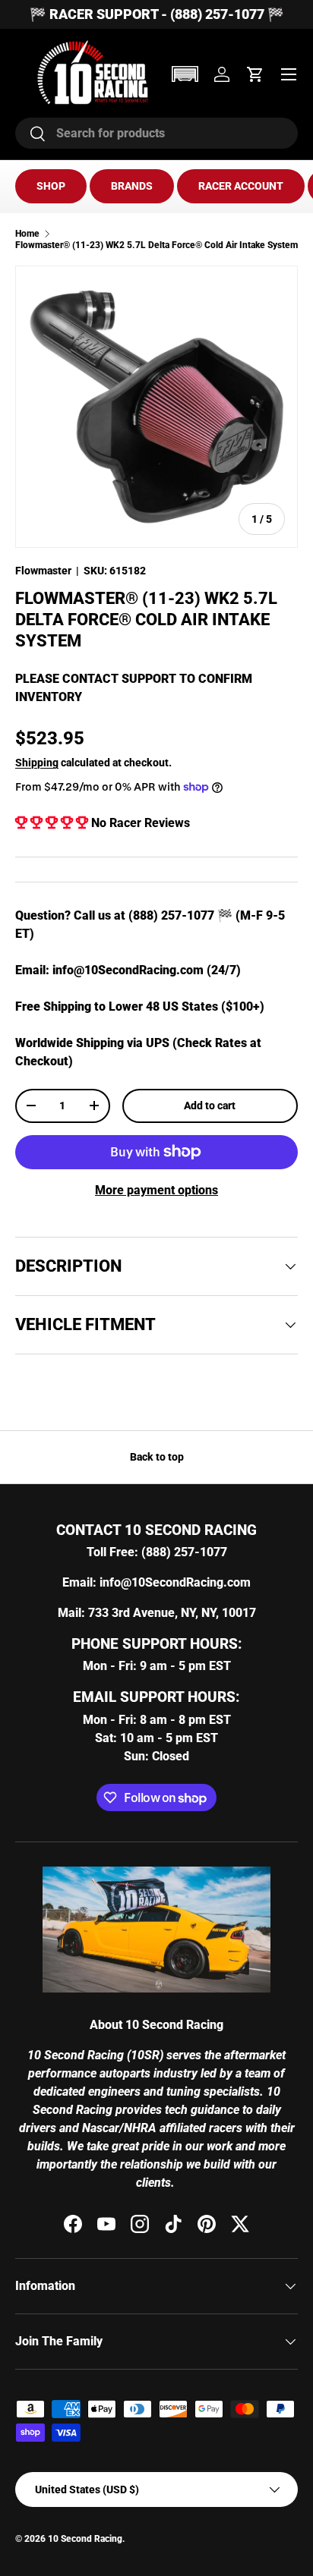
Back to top (157, 1457)
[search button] (31, 135)
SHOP (51, 186)
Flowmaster (43, 571)
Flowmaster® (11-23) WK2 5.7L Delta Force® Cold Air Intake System (156, 245)
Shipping (37, 763)
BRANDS (132, 186)
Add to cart (210, 1106)
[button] (185, 74)
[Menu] (289, 74)
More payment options (156, 1190)
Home (27, 234)
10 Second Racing (85, 2539)
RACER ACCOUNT (241, 186)
